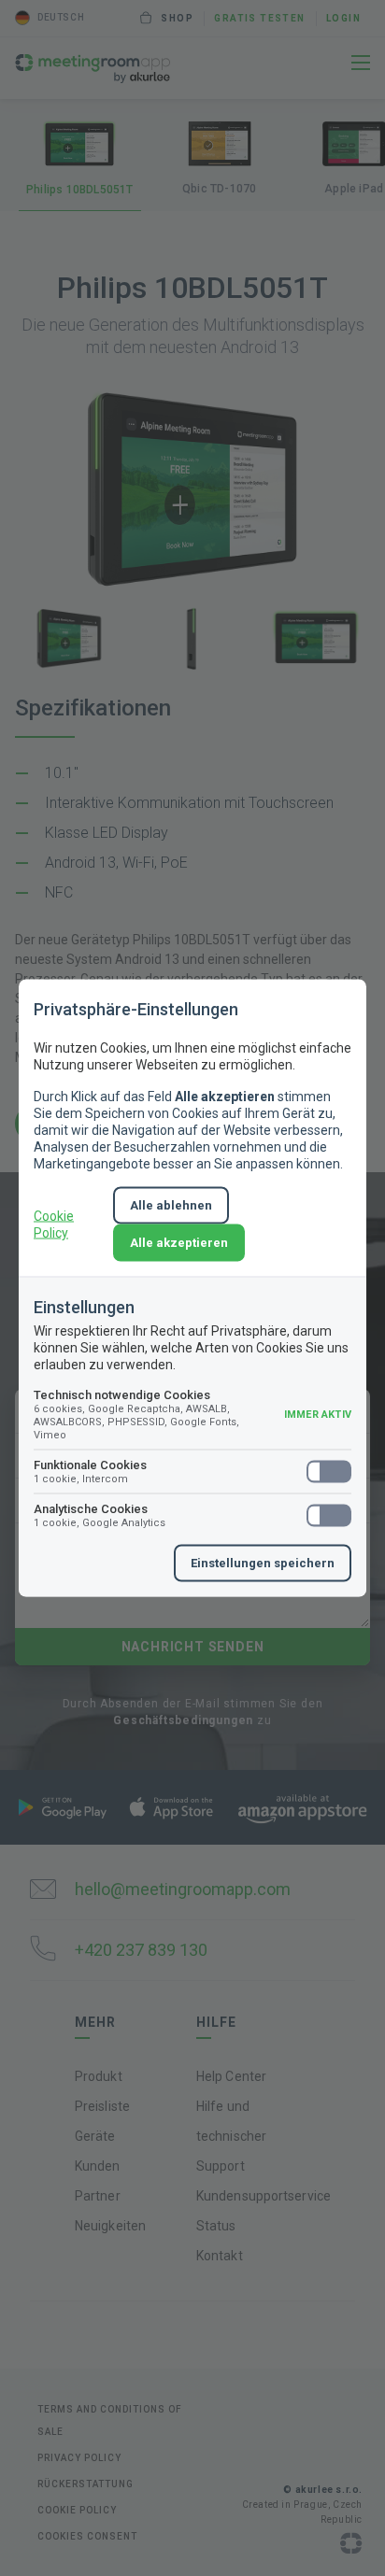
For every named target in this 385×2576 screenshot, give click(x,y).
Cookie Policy (54, 1224)
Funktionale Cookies (90, 1472)
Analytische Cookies (100, 1515)
